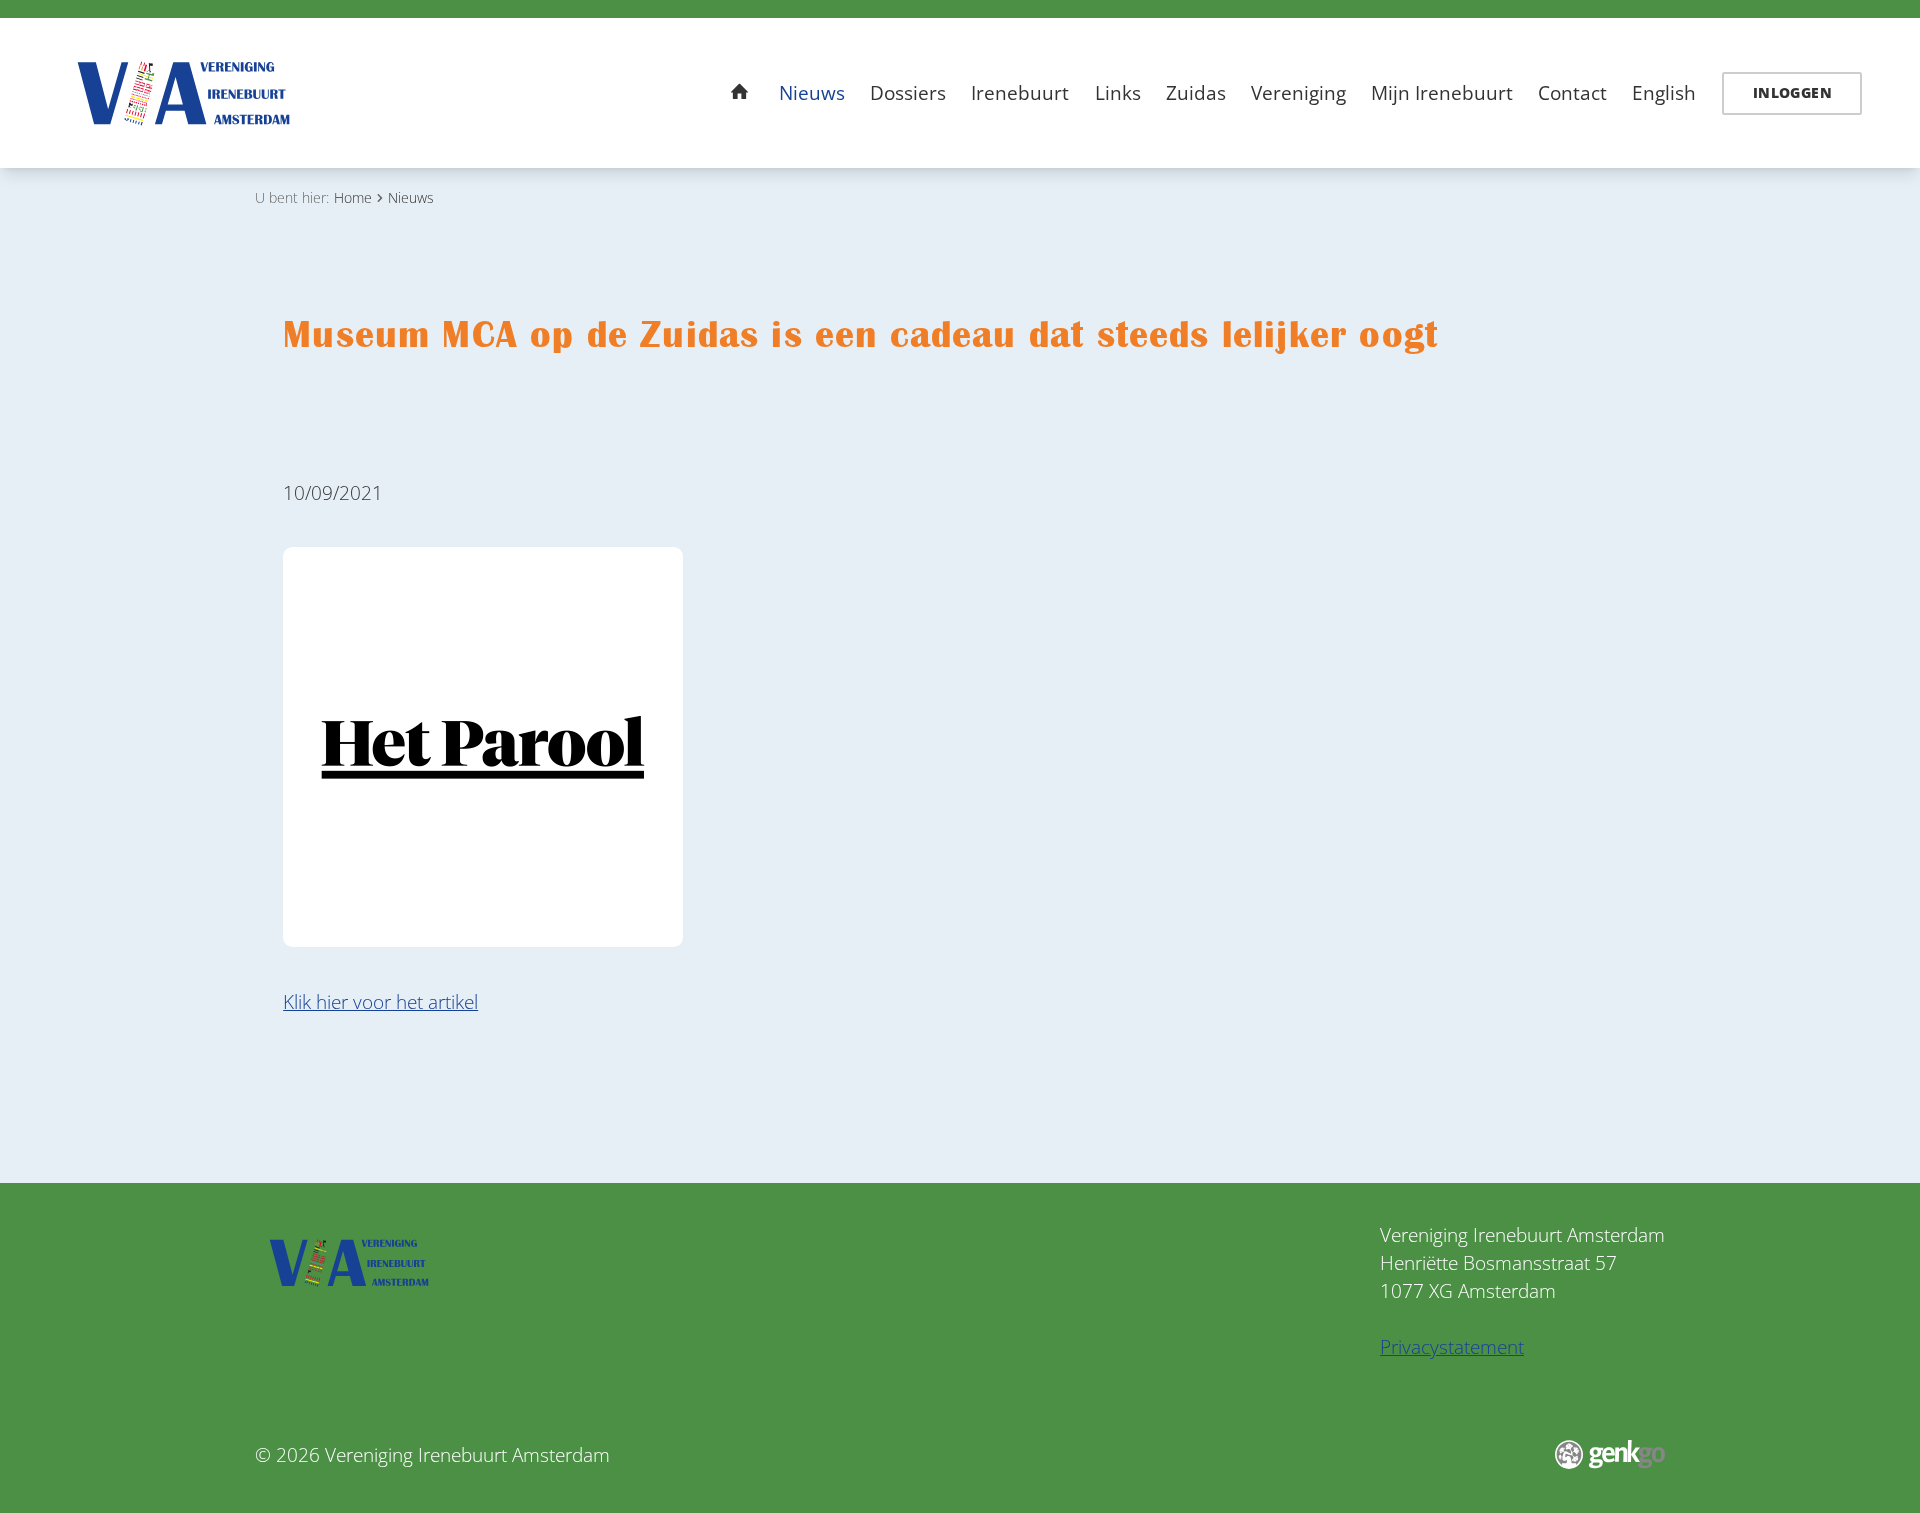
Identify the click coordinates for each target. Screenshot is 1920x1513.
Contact (1572, 93)
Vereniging (1298, 93)
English (1664, 93)
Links (1118, 93)
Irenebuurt (1020, 93)
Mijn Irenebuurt (1442, 93)
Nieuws (812, 93)
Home (740, 92)
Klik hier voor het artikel (380, 1002)
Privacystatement (1452, 1347)
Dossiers (908, 93)
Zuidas (1196, 93)
